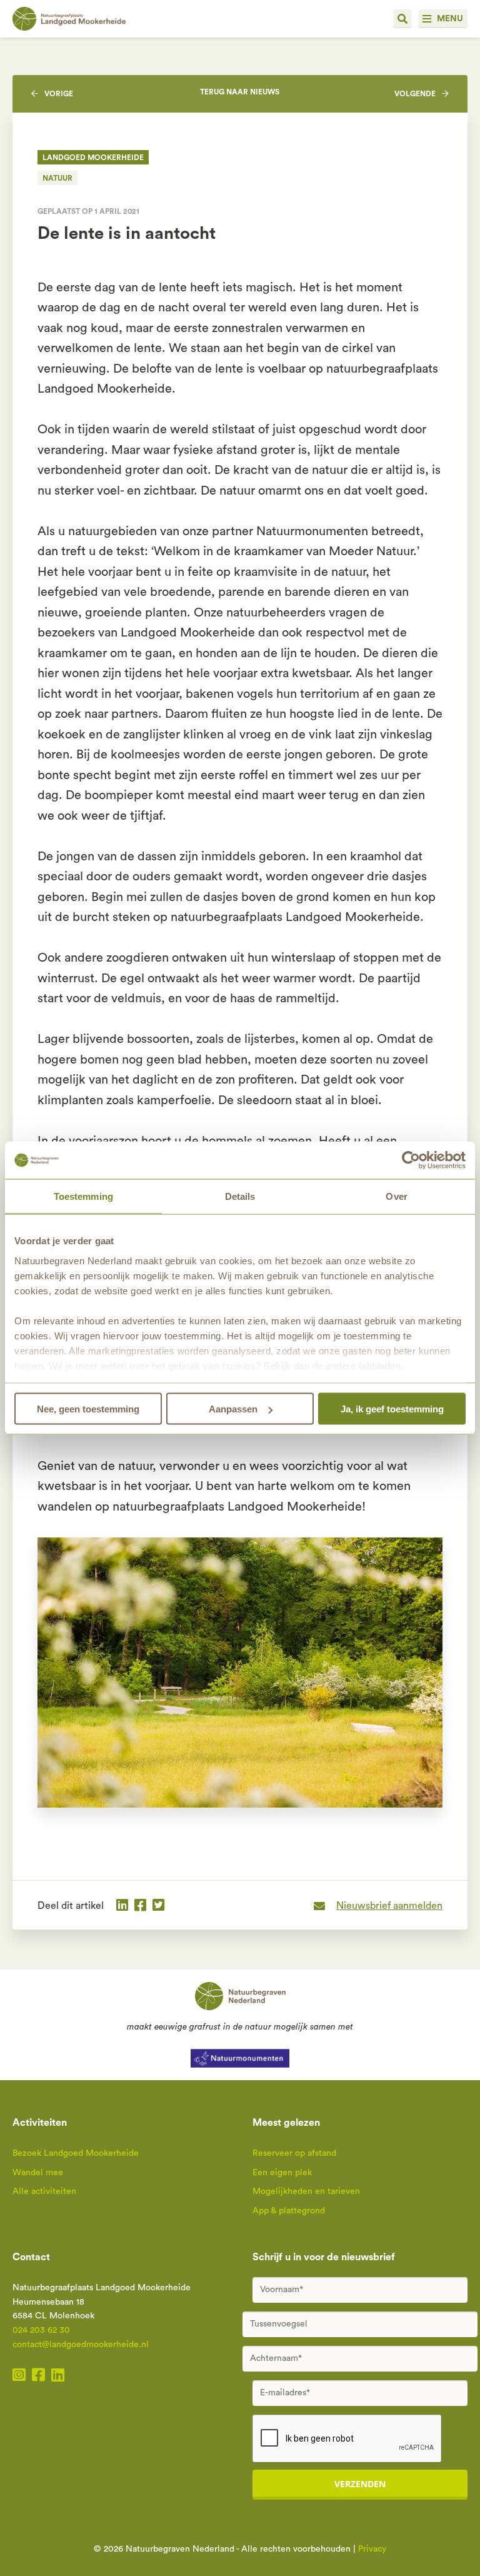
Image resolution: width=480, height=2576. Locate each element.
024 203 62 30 (41, 2330)
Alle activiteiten (44, 2191)
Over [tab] (396, 1196)
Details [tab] (240, 1196)
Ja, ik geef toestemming (392, 1409)
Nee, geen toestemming (88, 1409)
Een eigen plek (282, 2173)
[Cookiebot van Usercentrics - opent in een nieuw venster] (411, 1160)
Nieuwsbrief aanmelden (389, 1906)
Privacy (372, 2549)
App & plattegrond (289, 2211)
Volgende (415, 94)
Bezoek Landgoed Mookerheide (76, 2153)
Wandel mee (38, 2173)
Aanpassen (233, 1409)
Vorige (59, 94)
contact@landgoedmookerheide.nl (81, 2345)
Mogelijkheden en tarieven (306, 2191)
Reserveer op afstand (294, 2153)
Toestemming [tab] (83, 1196)
